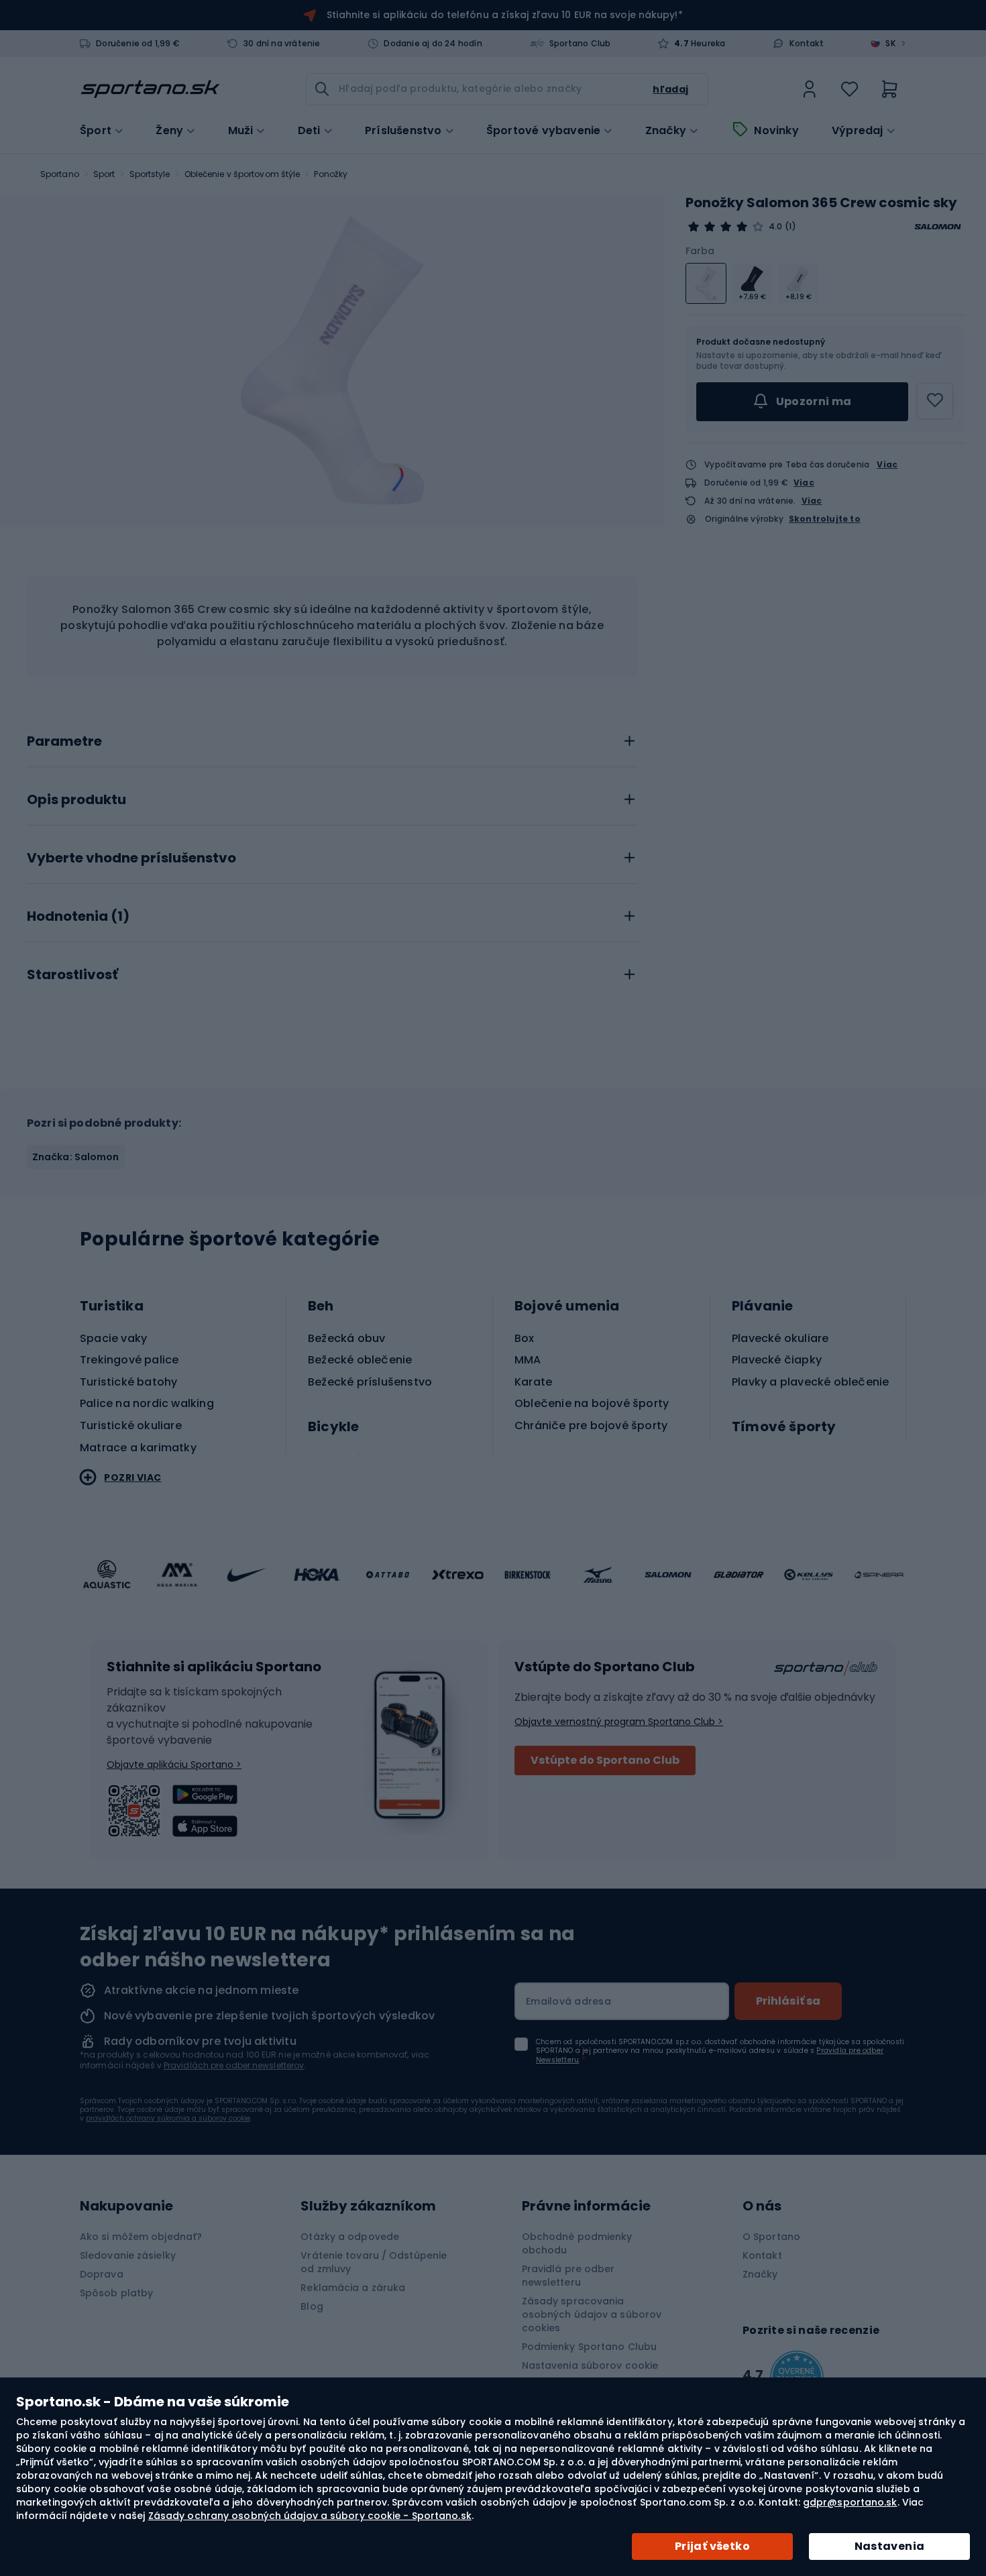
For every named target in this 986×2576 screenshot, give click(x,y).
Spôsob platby (116, 2293)
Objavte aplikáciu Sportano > (174, 1765)
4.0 (775, 227)
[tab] (332, 738)
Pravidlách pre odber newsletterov (234, 2065)
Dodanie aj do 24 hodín (433, 44)
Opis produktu (76, 800)
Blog (312, 2306)
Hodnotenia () (78, 917)
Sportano (60, 174)
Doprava (102, 2274)
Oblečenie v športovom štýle (242, 174)
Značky (666, 131)
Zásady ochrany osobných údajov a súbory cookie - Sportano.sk (310, 2516)
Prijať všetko (712, 2546)
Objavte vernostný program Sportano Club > (619, 1722)
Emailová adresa (568, 2001)
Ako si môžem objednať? (141, 2237)
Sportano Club (580, 44)
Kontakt (806, 44)
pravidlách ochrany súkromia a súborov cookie (168, 2118)
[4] (726, 227)
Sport (104, 174)
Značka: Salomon (76, 1157)
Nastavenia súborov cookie (590, 2365)
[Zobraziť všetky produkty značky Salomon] (938, 227)
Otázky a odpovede (350, 2237)
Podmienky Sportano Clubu (589, 2347)
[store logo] (150, 89)
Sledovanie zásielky (128, 2255)
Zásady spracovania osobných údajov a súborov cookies (592, 2314)
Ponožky (331, 174)
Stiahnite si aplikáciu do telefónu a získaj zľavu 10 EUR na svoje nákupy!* (504, 15)
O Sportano (771, 2237)
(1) (790, 227)
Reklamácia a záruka (353, 2288)
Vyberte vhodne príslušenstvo (131, 858)
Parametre (64, 742)
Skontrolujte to (825, 519)
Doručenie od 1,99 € (138, 44)
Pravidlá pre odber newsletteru (568, 2276)
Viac (887, 464)
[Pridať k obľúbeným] (935, 401)
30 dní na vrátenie (282, 44)
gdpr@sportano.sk (850, 2502)
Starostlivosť (72, 975)
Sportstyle (150, 174)
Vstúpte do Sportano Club (605, 1760)
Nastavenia (890, 2546)
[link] (810, 89)
